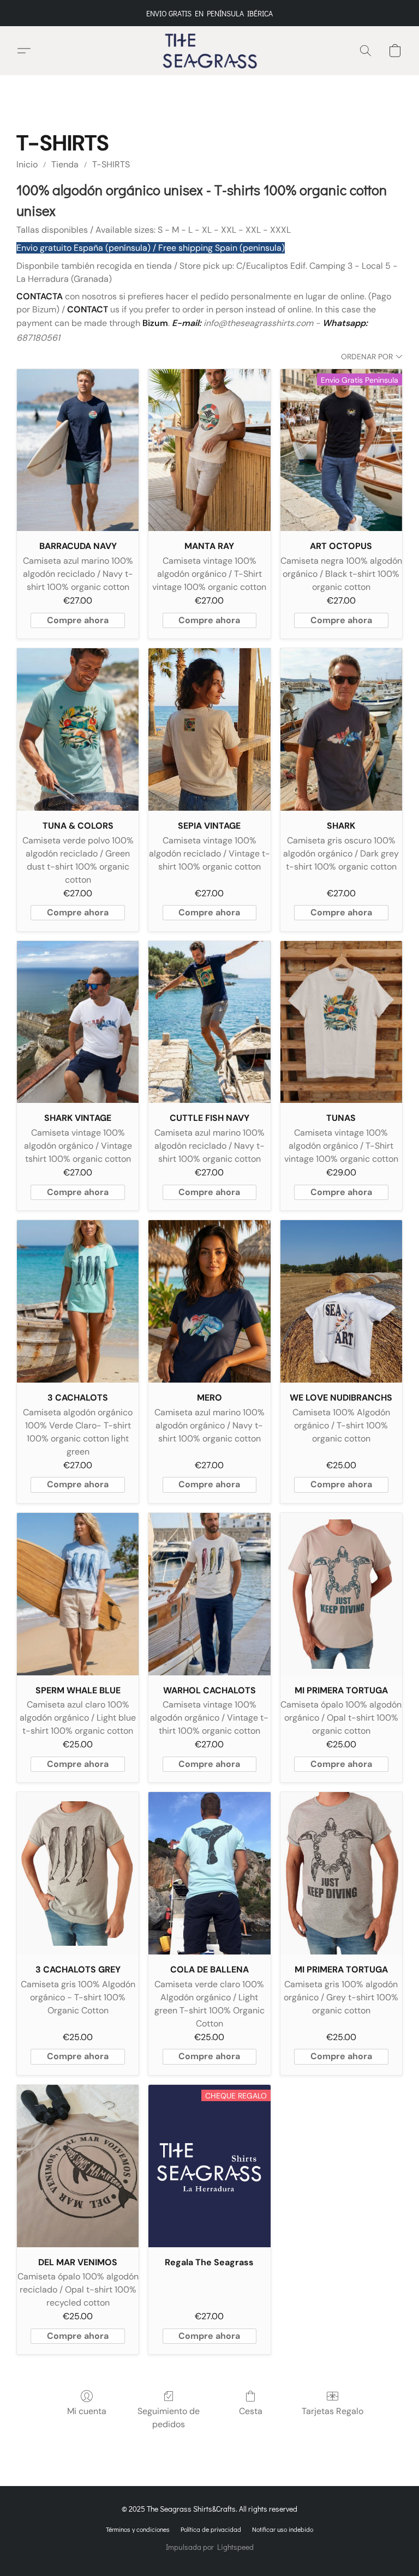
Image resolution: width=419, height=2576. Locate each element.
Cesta (251, 2411)
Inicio (27, 164)
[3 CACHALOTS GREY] (78, 1873)
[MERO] (209, 1301)
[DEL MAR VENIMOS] (78, 2166)
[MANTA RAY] (209, 450)
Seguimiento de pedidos (169, 2418)
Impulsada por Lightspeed (210, 2547)
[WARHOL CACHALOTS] (209, 1594)
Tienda (65, 164)
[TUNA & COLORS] (78, 729)
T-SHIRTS (111, 164)
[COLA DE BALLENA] (209, 1873)
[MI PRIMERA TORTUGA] (341, 1594)
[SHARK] (341, 729)
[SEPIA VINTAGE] (209, 729)
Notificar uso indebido (283, 2529)
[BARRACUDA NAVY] (78, 450)
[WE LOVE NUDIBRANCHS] (341, 1301)
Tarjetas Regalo (333, 2411)
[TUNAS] (341, 1022)
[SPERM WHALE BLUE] (78, 1594)
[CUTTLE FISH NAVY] (209, 1022)
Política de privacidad (211, 2529)
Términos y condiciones (138, 2529)
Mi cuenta (87, 2411)
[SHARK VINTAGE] (78, 1022)
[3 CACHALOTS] (78, 1301)
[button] (210, 51)
